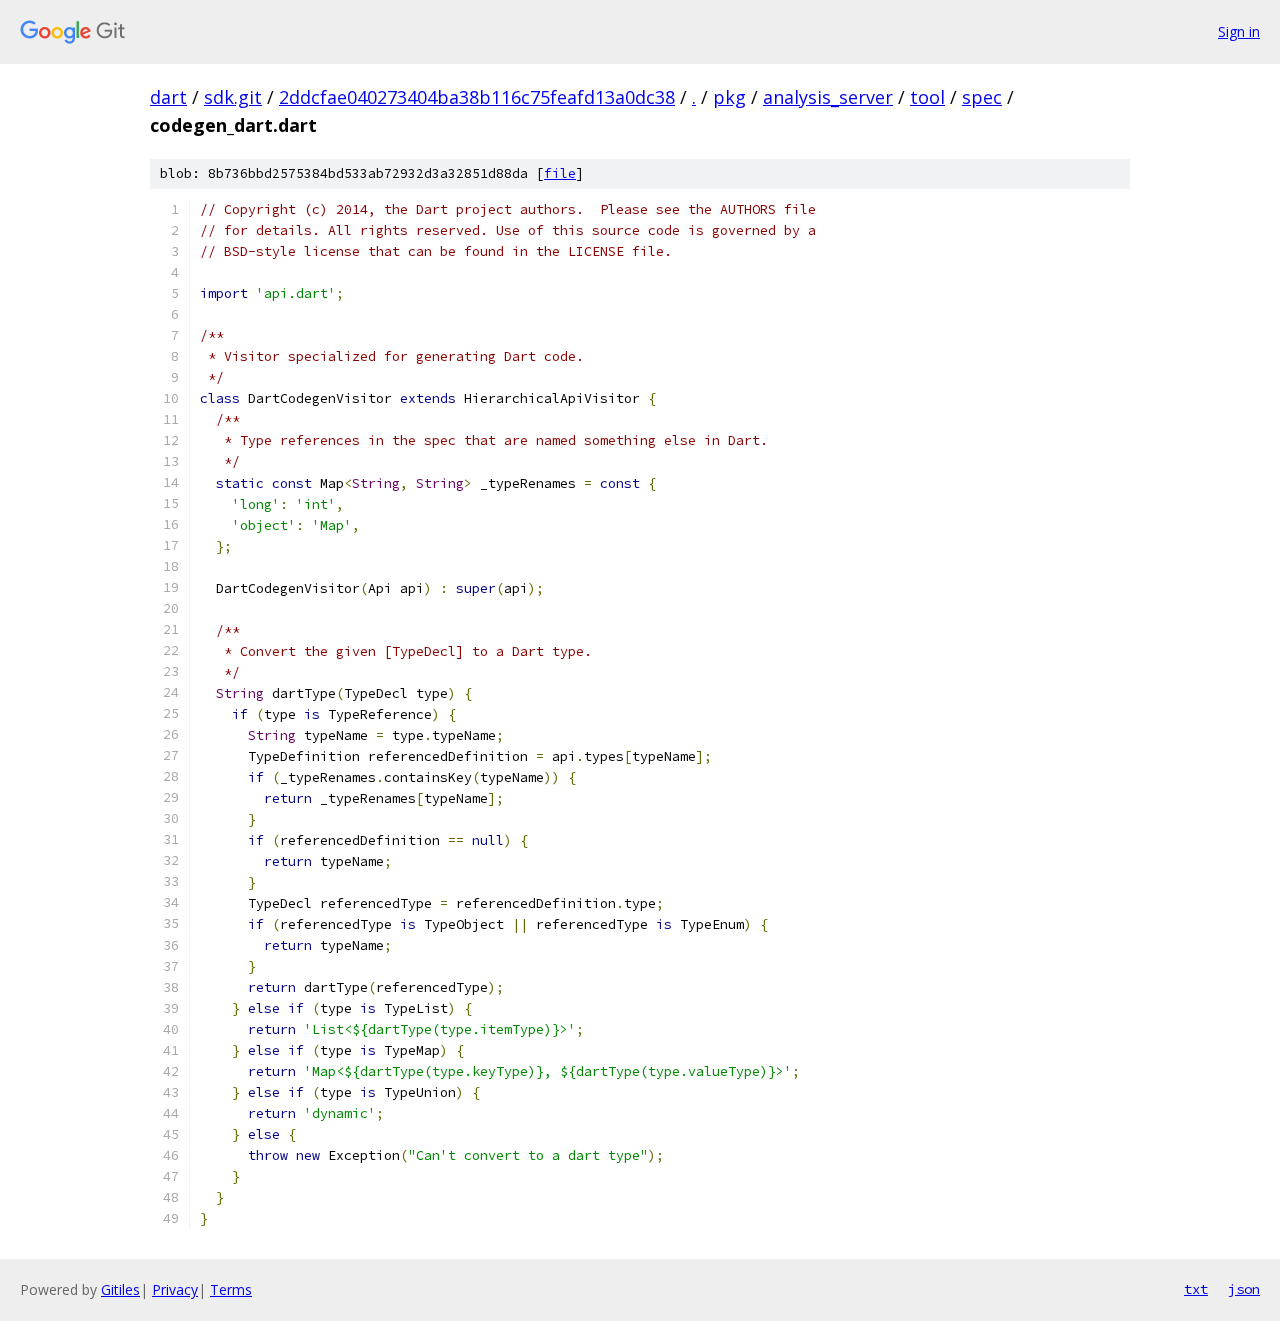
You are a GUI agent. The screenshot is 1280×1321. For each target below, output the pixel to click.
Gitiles (120, 1289)
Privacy (175, 1289)
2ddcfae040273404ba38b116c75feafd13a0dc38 (477, 97)
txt (1196, 1289)
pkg (729, 97)
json (1244, 1289)
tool (927, 97)
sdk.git (233, 97)
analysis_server (828, 97)
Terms (231, 1289)
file (560, 173)
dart (168, 97)
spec (982, 97)
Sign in (1239, 31)
